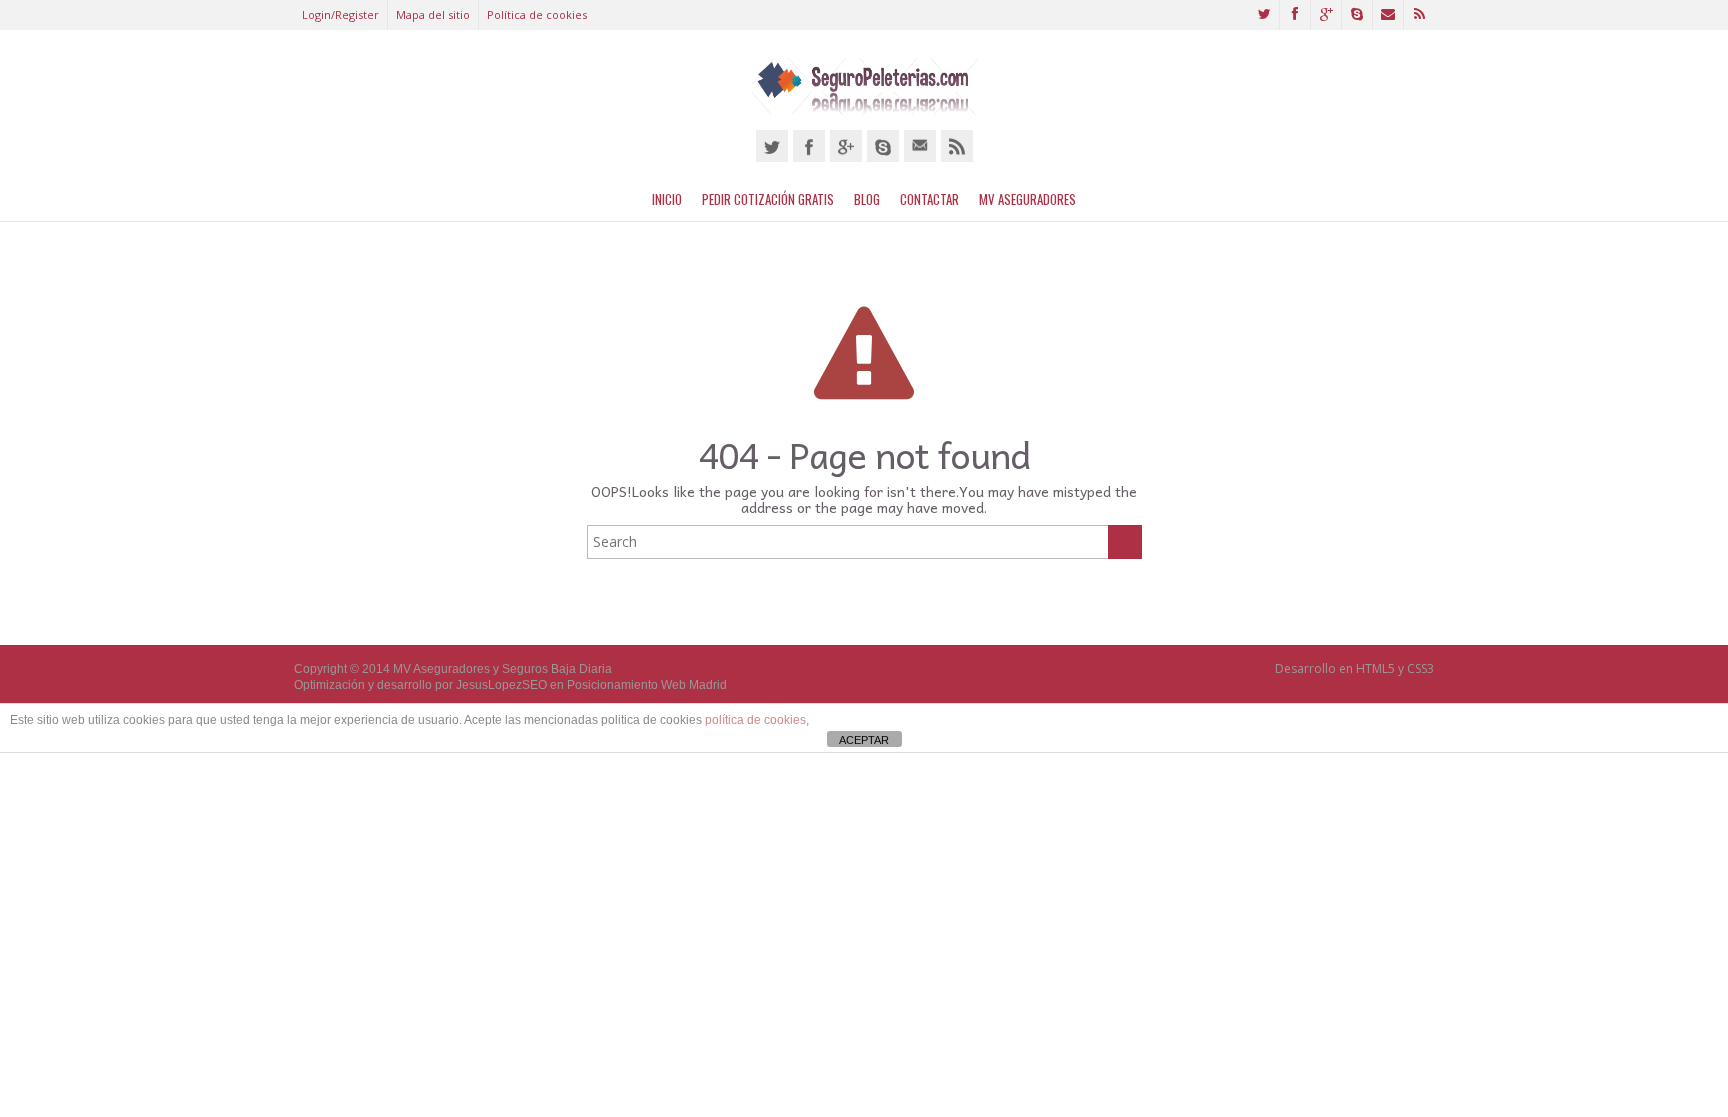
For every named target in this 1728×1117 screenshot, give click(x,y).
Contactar (929, 199)
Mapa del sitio (433, 14)
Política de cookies (537, 14)
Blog (867, 199)
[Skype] (883, 146)
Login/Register (340, 14)
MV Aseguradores (1027, 199)
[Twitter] (772, 146)
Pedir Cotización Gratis (768, 199)
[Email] (920, 146)
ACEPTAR (864, 740)
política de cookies (755, 720)
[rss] (957, 146)
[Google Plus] (846, 146)
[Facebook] (809, 146)
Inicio (667, 199)
